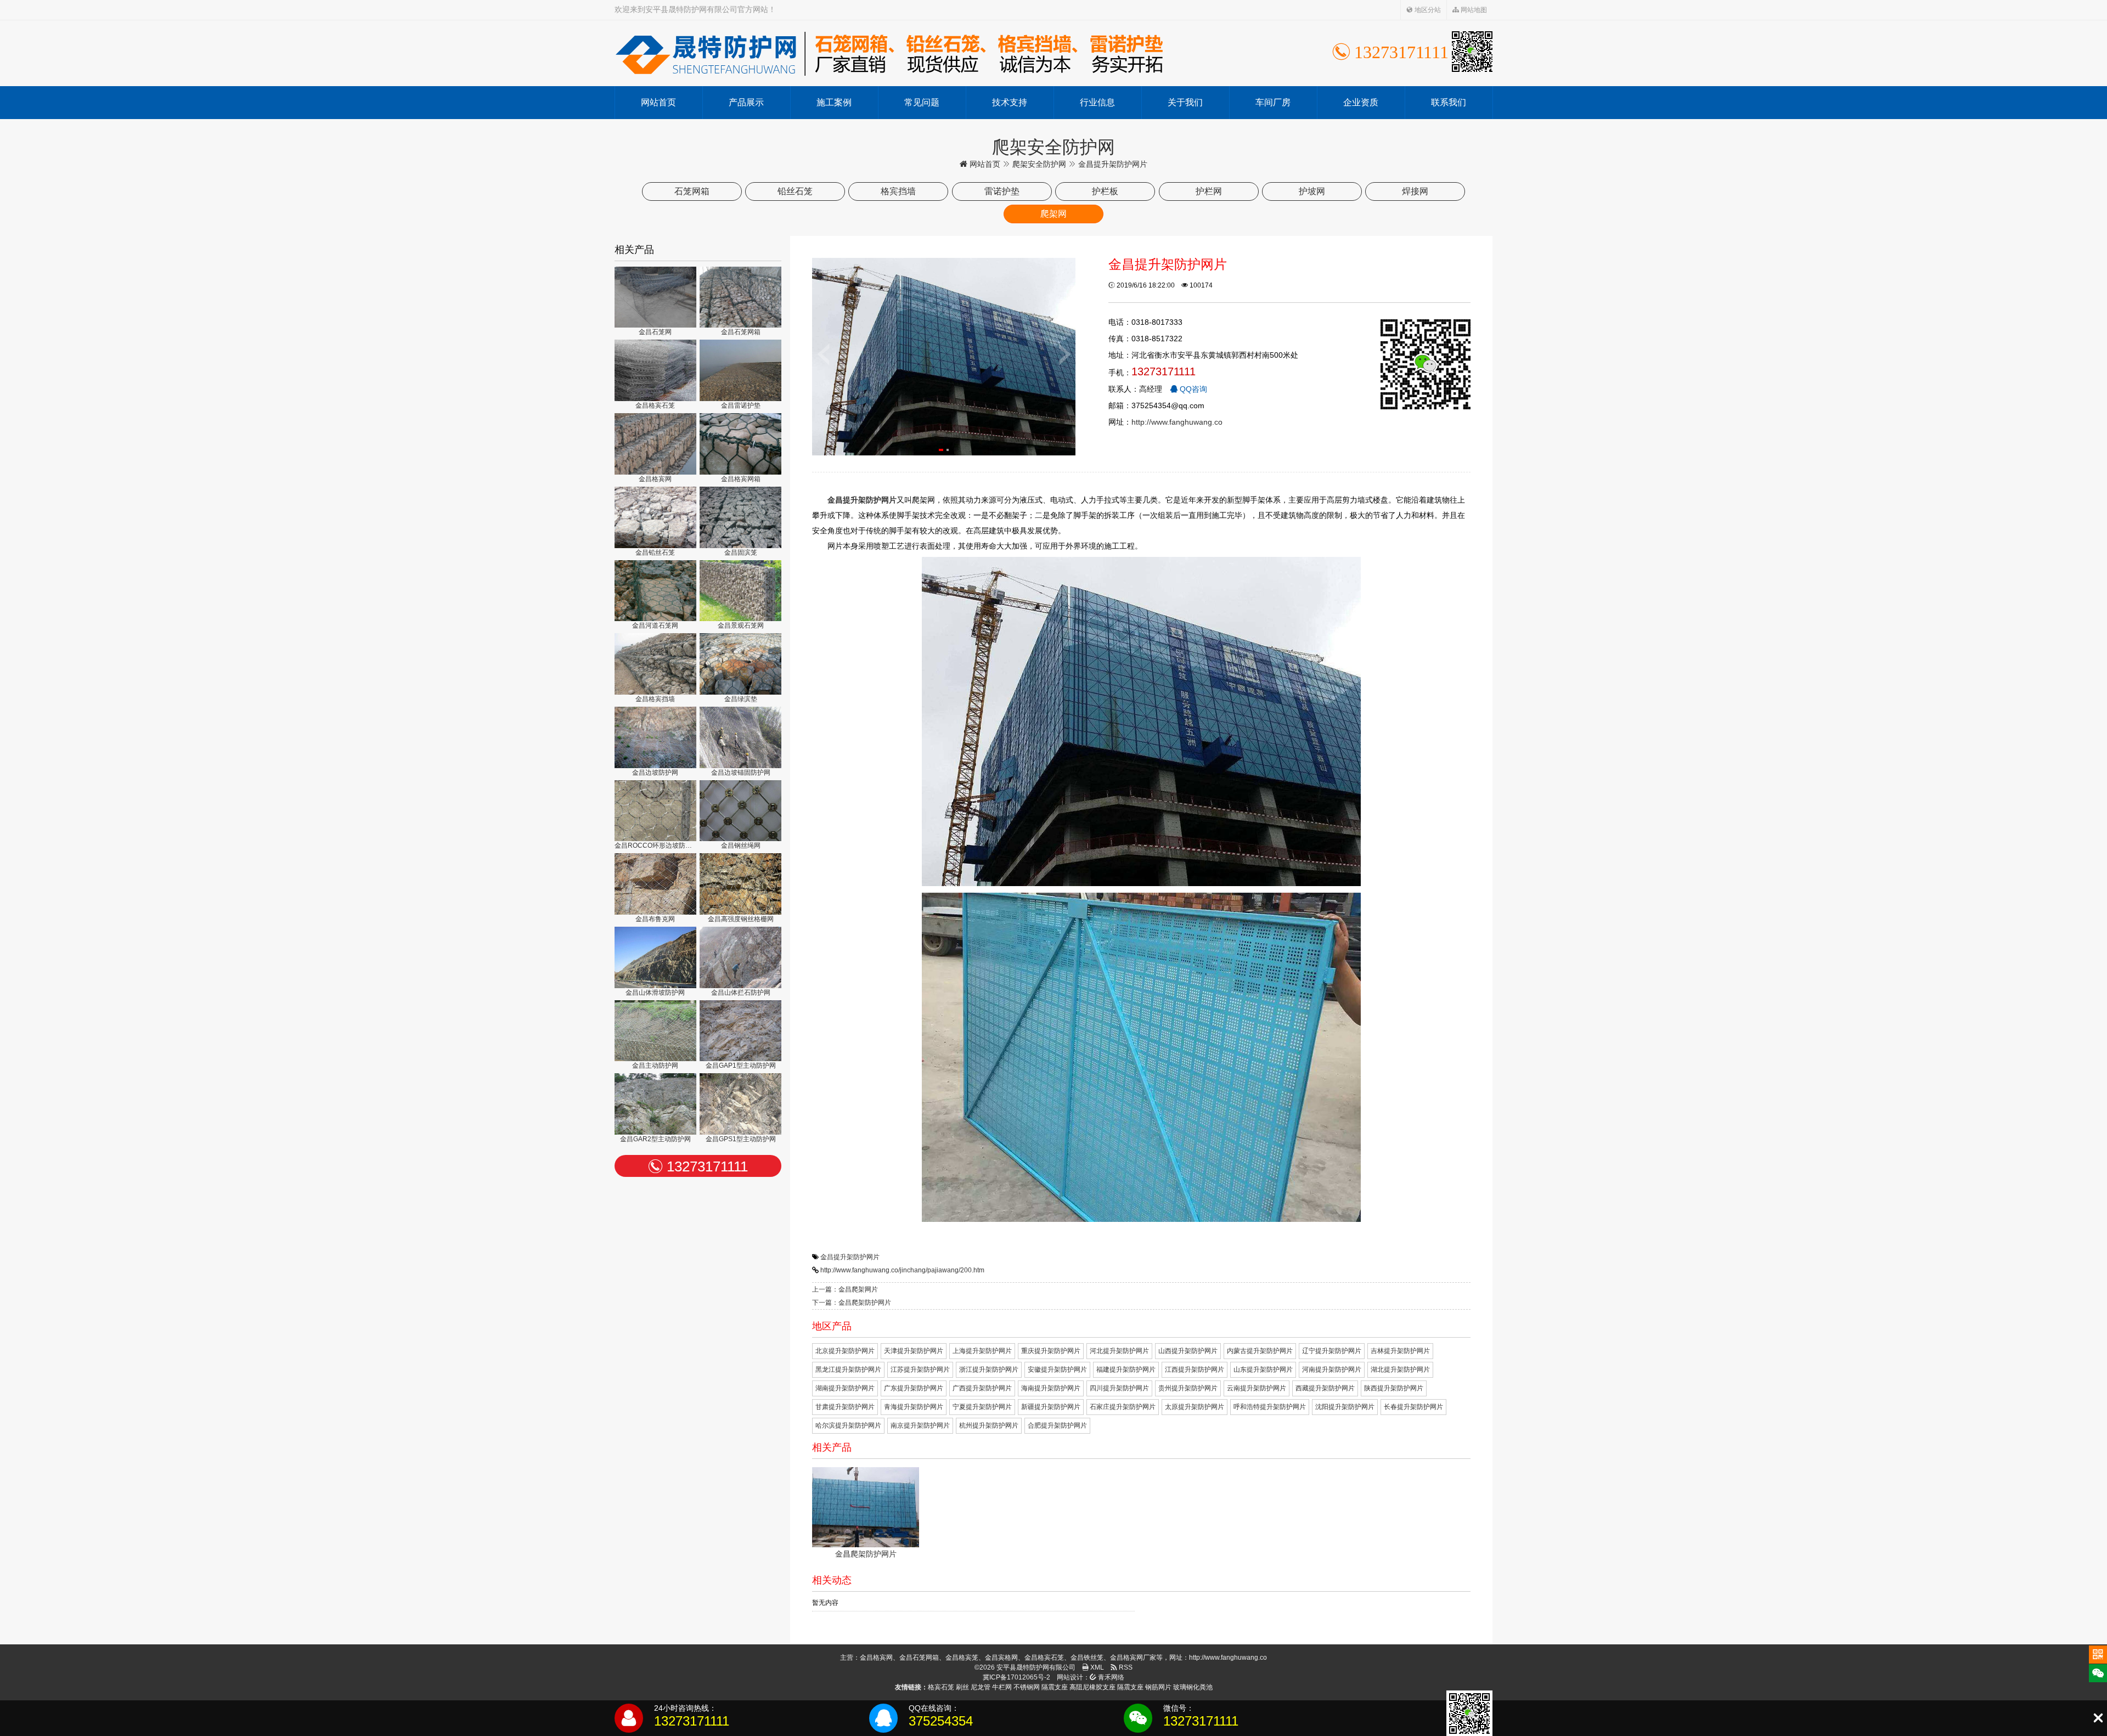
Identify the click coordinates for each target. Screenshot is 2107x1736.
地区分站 (1427, 10)
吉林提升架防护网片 (1400, 1351)
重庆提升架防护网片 (1051, 1351)
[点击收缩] (2098, 1718)
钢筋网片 (1158, 1687)
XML (1096, 1667)
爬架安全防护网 (1039, 164)
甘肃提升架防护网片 (845, 1407)
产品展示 (746, 102)
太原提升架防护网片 (1195, 1407)
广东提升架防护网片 (914, 1388)
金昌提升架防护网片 (850, 1257)
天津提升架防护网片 (914, 1351)
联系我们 (1449, 102)
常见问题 (922, 102)
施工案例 (834, 102)
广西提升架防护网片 (982, 1388)
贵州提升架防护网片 (1188, 1388)
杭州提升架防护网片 (989, 1425)
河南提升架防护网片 (1332, 1369)
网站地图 (1473, 10)
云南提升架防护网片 (1257, 1388)
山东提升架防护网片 (1263, 1369)
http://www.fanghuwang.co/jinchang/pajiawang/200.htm (902, 1270)
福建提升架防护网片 (1126, 1369)
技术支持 (1010, 102)
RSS (1125, 1667)
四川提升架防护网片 (1119, 1388)
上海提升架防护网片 (982, 1351)
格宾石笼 (941, 1687)
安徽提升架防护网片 (1057, 1369)
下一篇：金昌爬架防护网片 (852, 1303)
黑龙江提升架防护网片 (848, 1369)
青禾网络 (1110, 1677)
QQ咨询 (1192, 389)
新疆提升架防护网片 (1051, 1407)
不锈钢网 (1027, 1687)
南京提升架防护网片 (920, 1425)
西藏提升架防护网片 (1325, 1388)
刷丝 (962, 1687)
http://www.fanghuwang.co (1177, 422)
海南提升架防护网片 (1051, 1388)
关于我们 (1185, 102)
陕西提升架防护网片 (1394, 1388)
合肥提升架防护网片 (1057, 1425)
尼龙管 (981, 1687)
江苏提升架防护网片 (920, 1369)
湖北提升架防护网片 (1400, 1369)
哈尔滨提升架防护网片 (848, 1425)
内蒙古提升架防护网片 (1260, 1351)
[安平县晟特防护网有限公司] (889, 53)
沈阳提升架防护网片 (1345, 1407)
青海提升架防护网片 (914, 1407)
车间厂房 (1273, 102)
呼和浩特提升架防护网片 (1270, 1407)
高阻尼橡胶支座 (1092, 1687)
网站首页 (658, 102)
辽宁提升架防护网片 (1332, 1351)
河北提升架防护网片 (1119, 1351)
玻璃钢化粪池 (1193, 1687)
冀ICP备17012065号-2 (1016, 1677)
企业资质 (1361, 102)
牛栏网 (1002, 1687)
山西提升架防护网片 (1188, 1351)
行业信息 (1097, 102)
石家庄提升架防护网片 (1123, 1407)
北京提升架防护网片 (845, 1351)
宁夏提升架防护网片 (982, 1407)
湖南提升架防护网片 (845, 1388)
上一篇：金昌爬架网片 (845, 1289)
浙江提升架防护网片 (989, 1369)
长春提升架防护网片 (1413, 1407)
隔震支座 (1055, 1687)
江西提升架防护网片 (1195, 1369)
